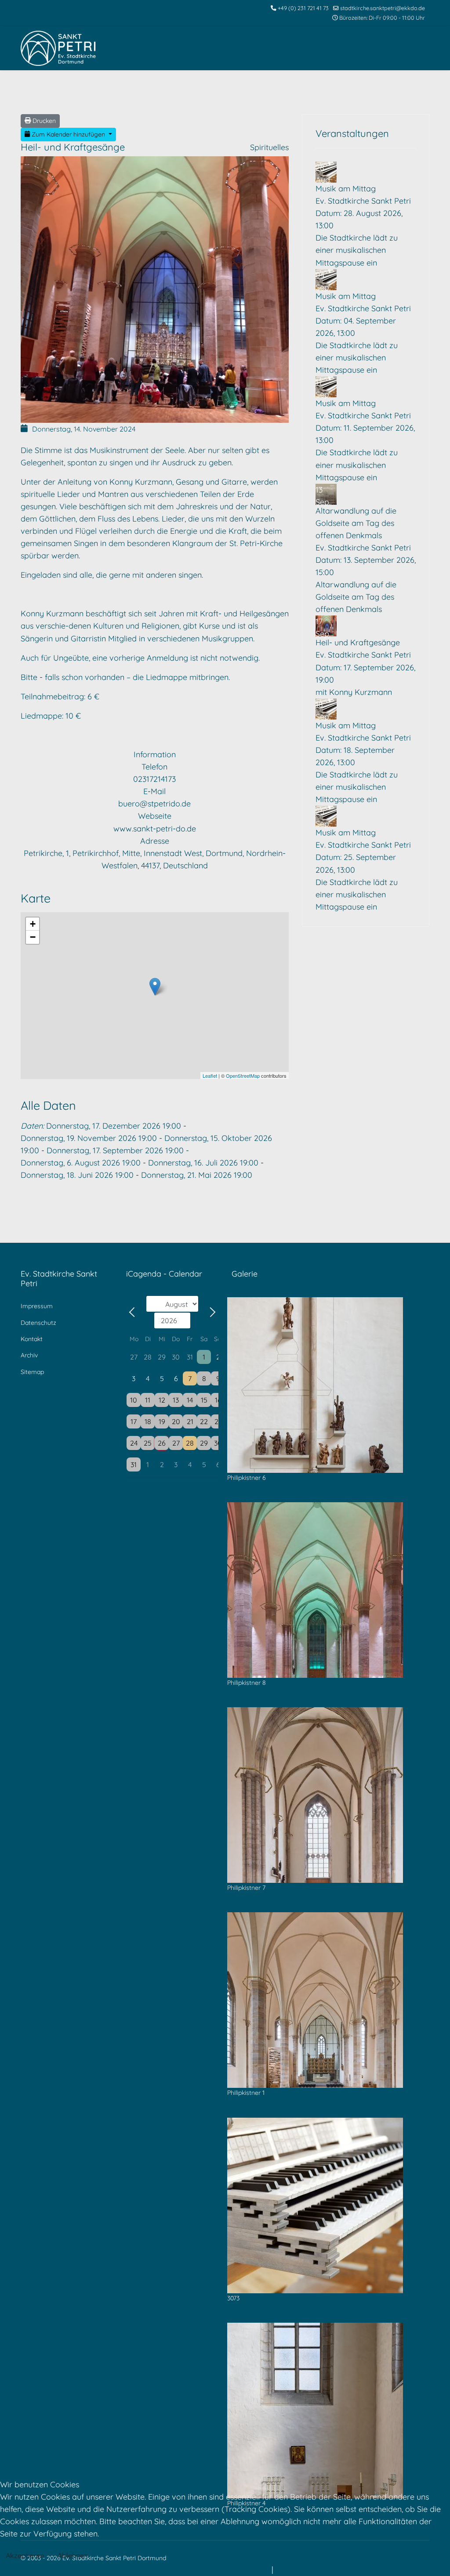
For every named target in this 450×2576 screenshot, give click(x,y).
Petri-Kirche (216, 92)
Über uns (329, 92)
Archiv (29, 1355)
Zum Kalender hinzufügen (68, 134)
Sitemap (32, 1372)
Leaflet (210, 1076)
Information (155, 754)
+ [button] (33, 924)
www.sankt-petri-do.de (155, 829)
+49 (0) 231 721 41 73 (303, 8)
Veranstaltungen (159, 92)
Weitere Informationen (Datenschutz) (202, 2570)
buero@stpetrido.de (154, 804)
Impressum (37, 1306)
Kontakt (32, 1339)
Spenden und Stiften (388, 92)
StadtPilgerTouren (274, 92)
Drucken (43, 121)
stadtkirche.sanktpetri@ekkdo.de (383, 8)
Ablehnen (73, 2555)
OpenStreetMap (243, 1076)
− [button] (33, 937)
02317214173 (154, 779)
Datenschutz (38, 1323)
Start (112, 92)
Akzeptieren (25, 2555)
